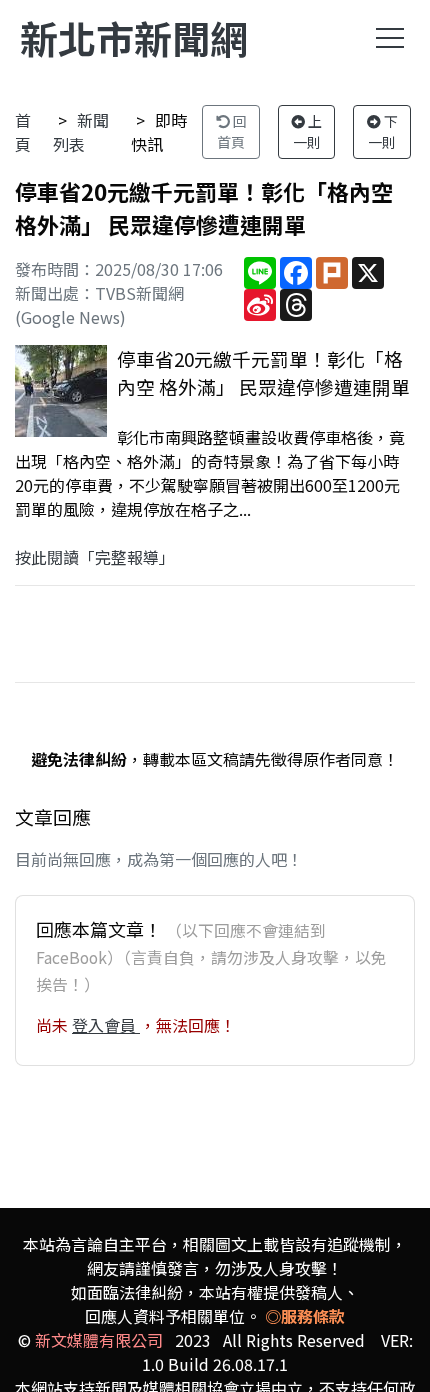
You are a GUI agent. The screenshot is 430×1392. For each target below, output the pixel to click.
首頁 (23, 132)
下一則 (383, 131)
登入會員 (106, 1025)
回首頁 (232, 131)
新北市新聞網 (134, 37)
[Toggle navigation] (390, 38)
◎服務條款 (305, 1316)
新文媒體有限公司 (99, 1340)
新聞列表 (81, 132)
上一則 (308, 131)
